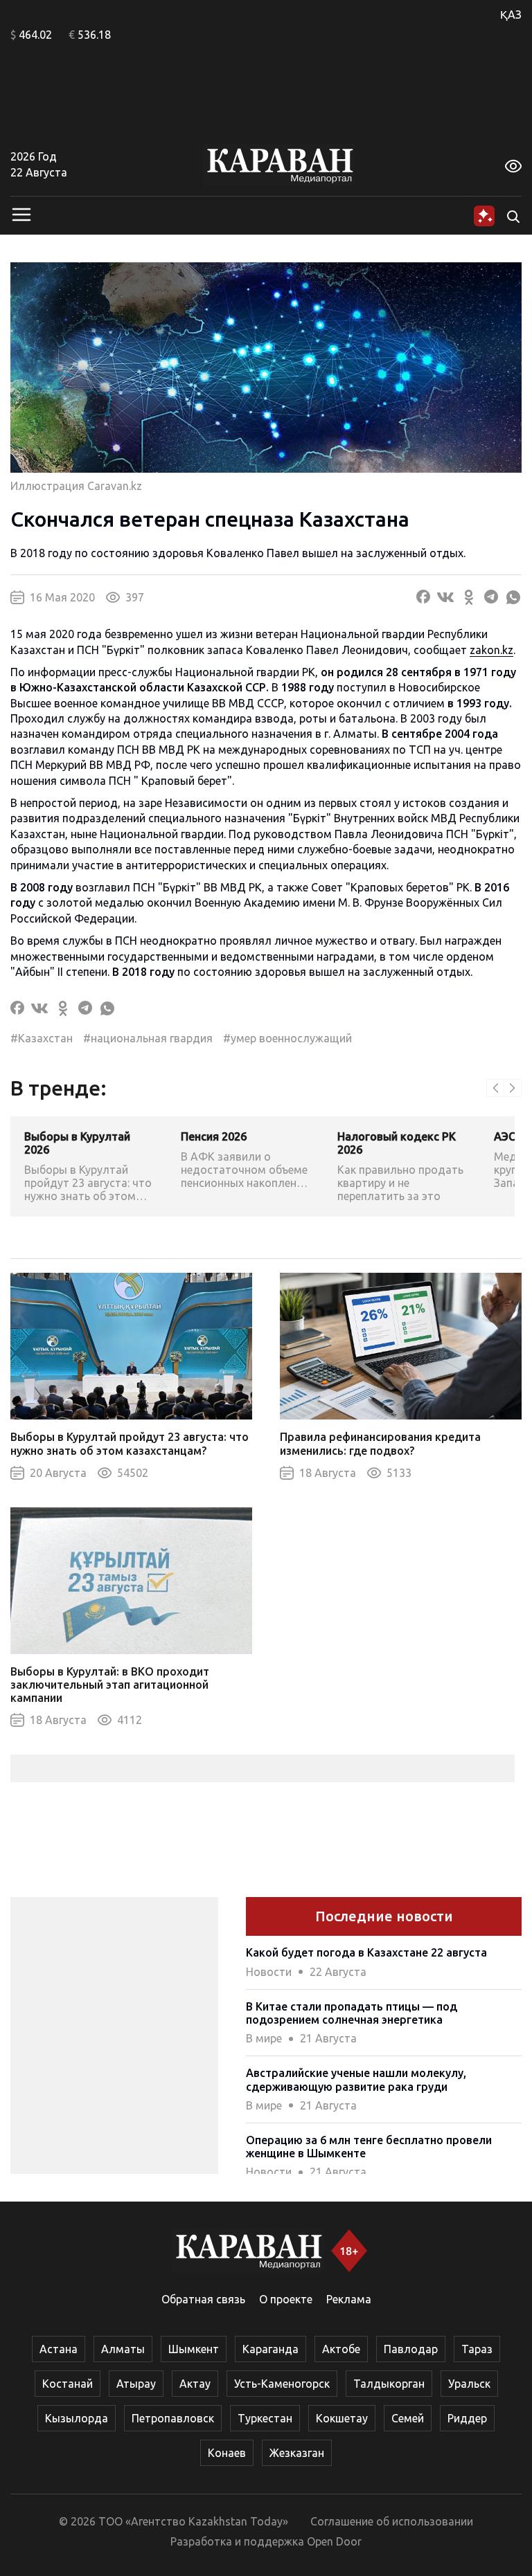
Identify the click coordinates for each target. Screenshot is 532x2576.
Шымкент (194, 2349)
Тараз (477, 2349)
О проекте (286, 2299)
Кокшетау (342, 2418)
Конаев (227, 2453)
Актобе (341, 2349)
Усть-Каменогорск (282, 2384)
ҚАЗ (511, 15)
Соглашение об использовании (392, 2521)
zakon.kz (491, 650)
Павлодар (411, 2349)
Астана (59, 2349)
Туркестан (265, 2418)
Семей (408, 2418)
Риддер (467, 2418)
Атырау (136, 2384)
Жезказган (297, 2453)
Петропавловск (173, 2418)
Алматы (123, 2349)
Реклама (349, 2299)
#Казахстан (42, 1038)
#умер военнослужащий (287, 1038)
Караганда (271, 2349)
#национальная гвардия (148, 1038)
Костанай (68, 2384)
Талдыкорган (389, 2384)
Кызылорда (77, 2418)
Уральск (469, 2384)
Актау (195, 2384)
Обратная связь (203, 2299)
